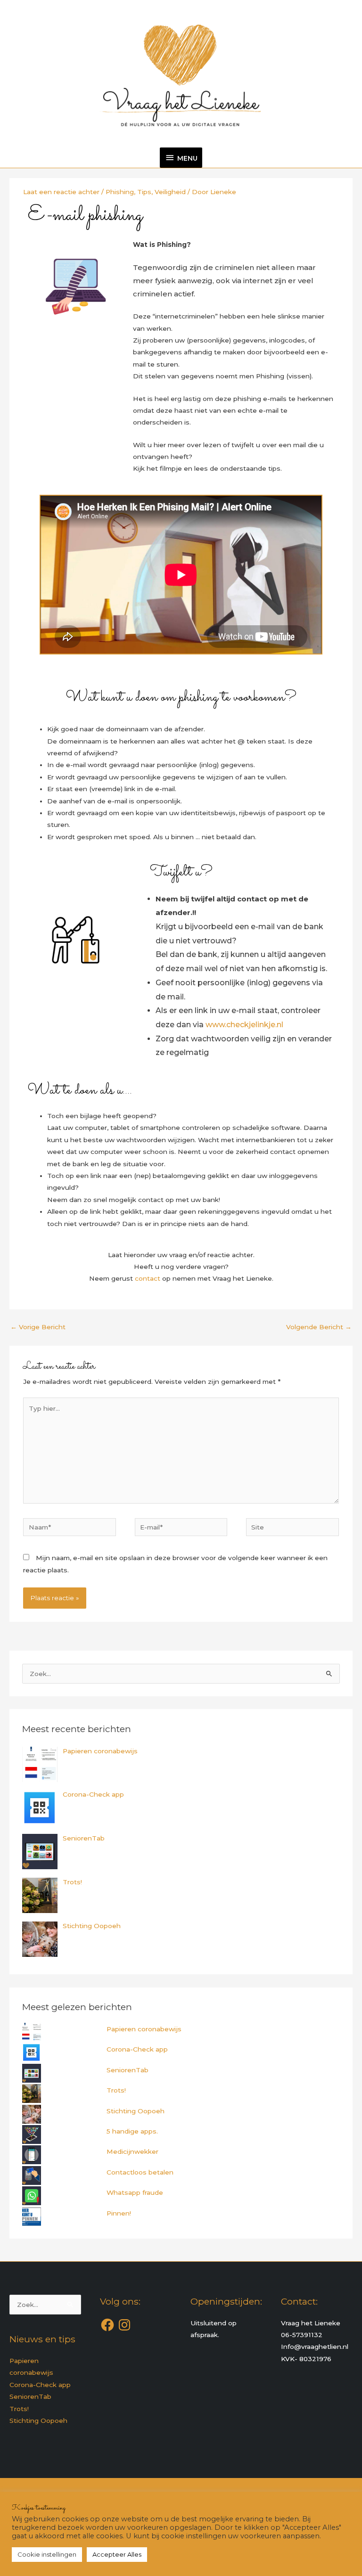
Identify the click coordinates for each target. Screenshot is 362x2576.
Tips (144, 192)
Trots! (116, 2090)
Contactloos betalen (140, 2172)
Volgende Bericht (319, 1327)
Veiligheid (170, 192)
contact (147, 1278)
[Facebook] (107, 2325)
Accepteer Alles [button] (117, 2554)
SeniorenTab (128, 2070)
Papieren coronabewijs (144, 2029)
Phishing (120, 192)
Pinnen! (119, 2213)
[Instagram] (124, 2325)
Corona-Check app (137, 2049)
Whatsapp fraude (135, 2192)
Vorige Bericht (38, 1327)
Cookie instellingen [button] (47, 2554)
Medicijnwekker (132, 2151)
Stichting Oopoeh (136, 2111)
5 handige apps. (132, 2131)
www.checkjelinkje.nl (244, 1025)
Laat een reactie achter (61, 192)
